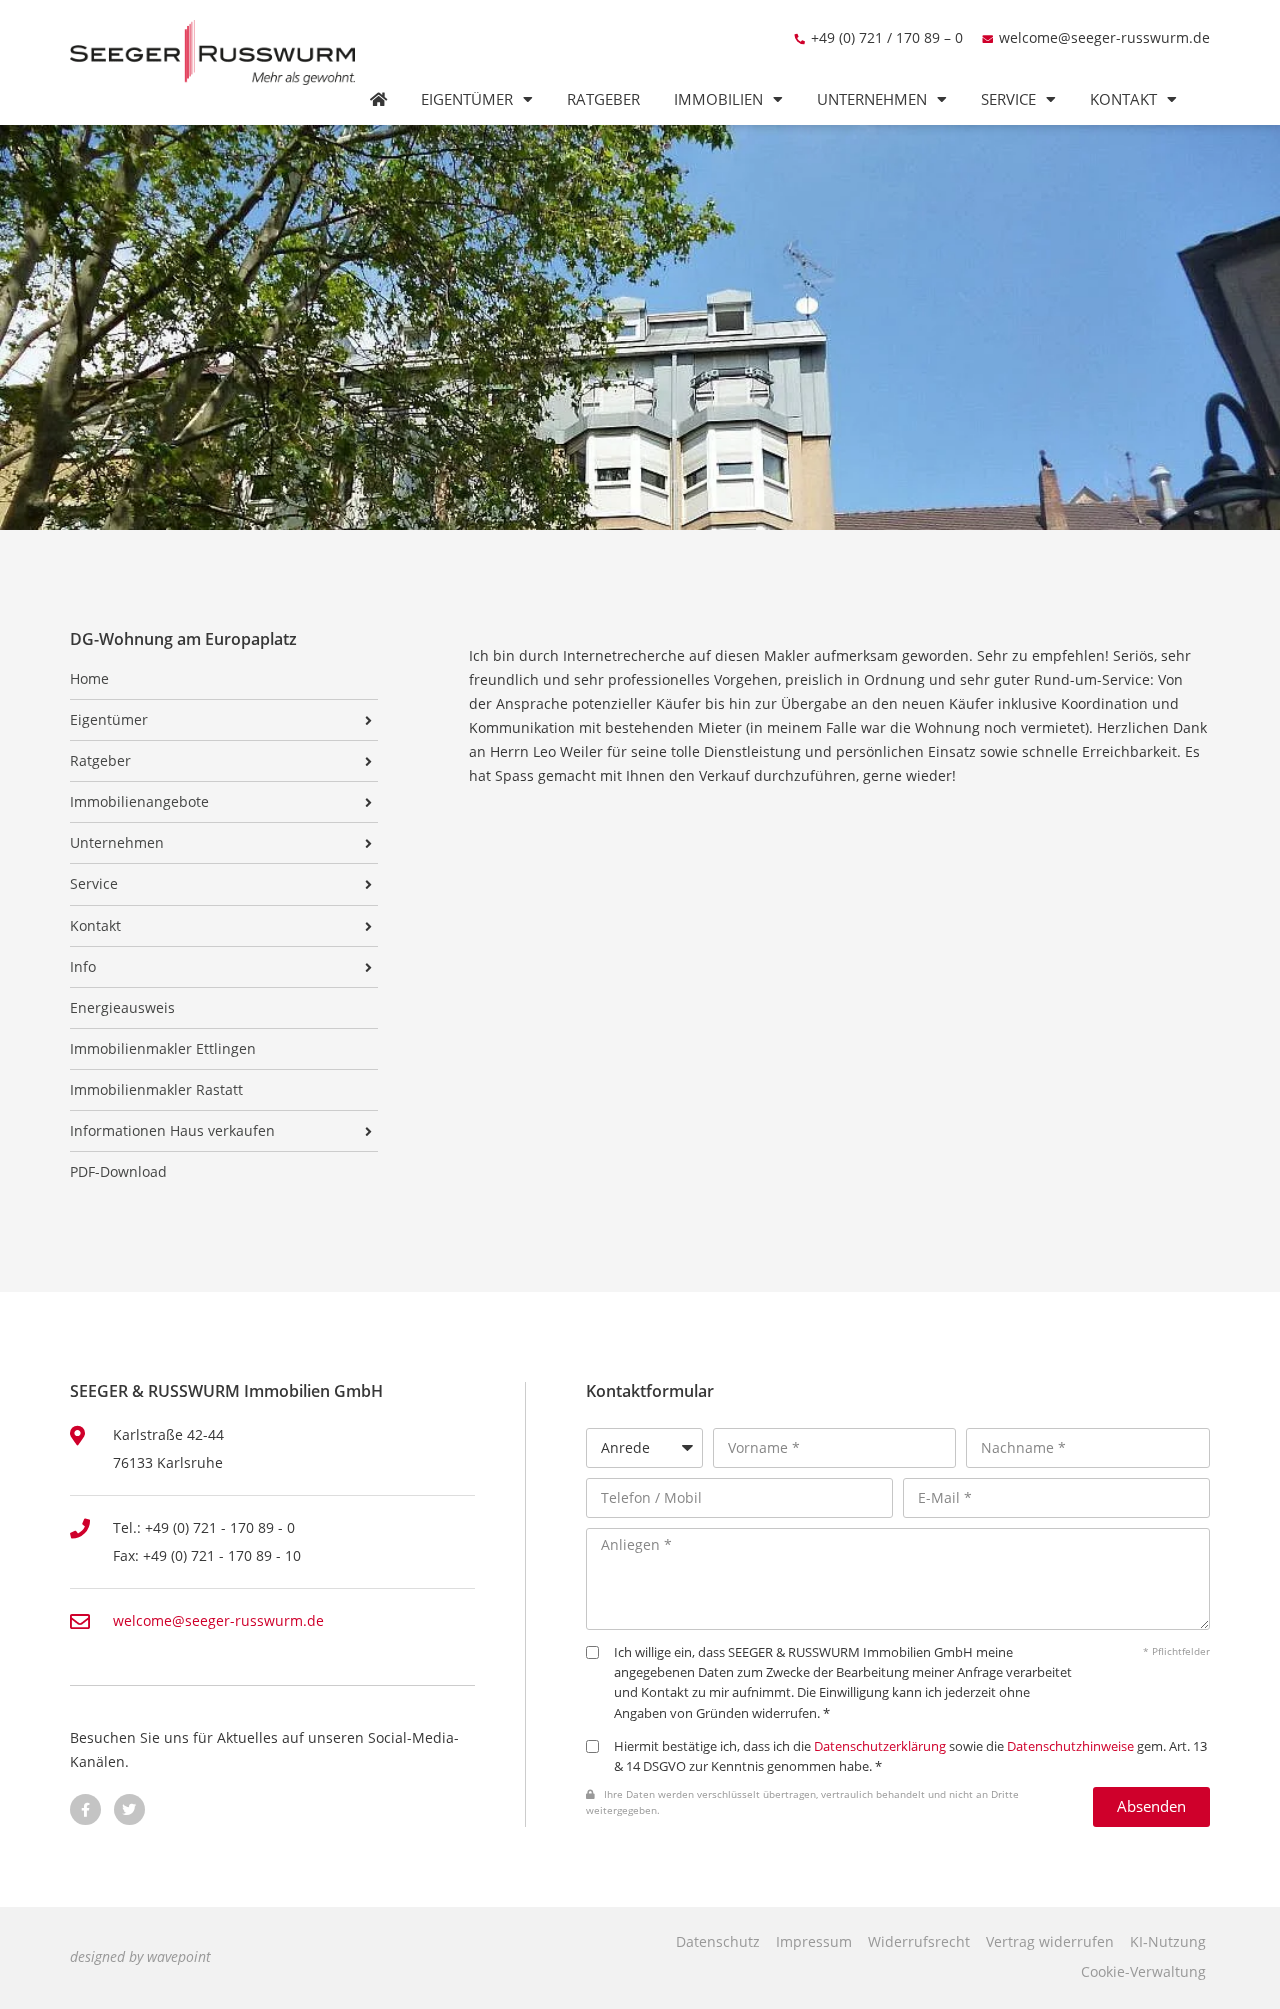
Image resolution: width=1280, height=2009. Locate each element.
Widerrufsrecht (919, 1941)
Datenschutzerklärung (880, 1746)
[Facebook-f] (85, 1809)
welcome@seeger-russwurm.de (1104, 37)
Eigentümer (467, 99)
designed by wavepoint (140, 1956)
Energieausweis (122, 1008)
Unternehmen (872, 99)
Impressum (814, 1941)
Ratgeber (603, 99)
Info (83, 967)
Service (1008, 99)
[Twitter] (129, 1809)
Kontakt (1123, 99)
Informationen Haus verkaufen (172, 1131)
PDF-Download (118, 1172)
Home (89, 679)
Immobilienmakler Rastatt (156, 1090)
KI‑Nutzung (1168, 1941)
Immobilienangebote (139, 802)
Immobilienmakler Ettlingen (163, 1049)
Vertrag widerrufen (1050, 1941)
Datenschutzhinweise (1070, 1746)
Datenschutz (718, 1941)
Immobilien (718, 99)
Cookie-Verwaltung (1143, 1971)
